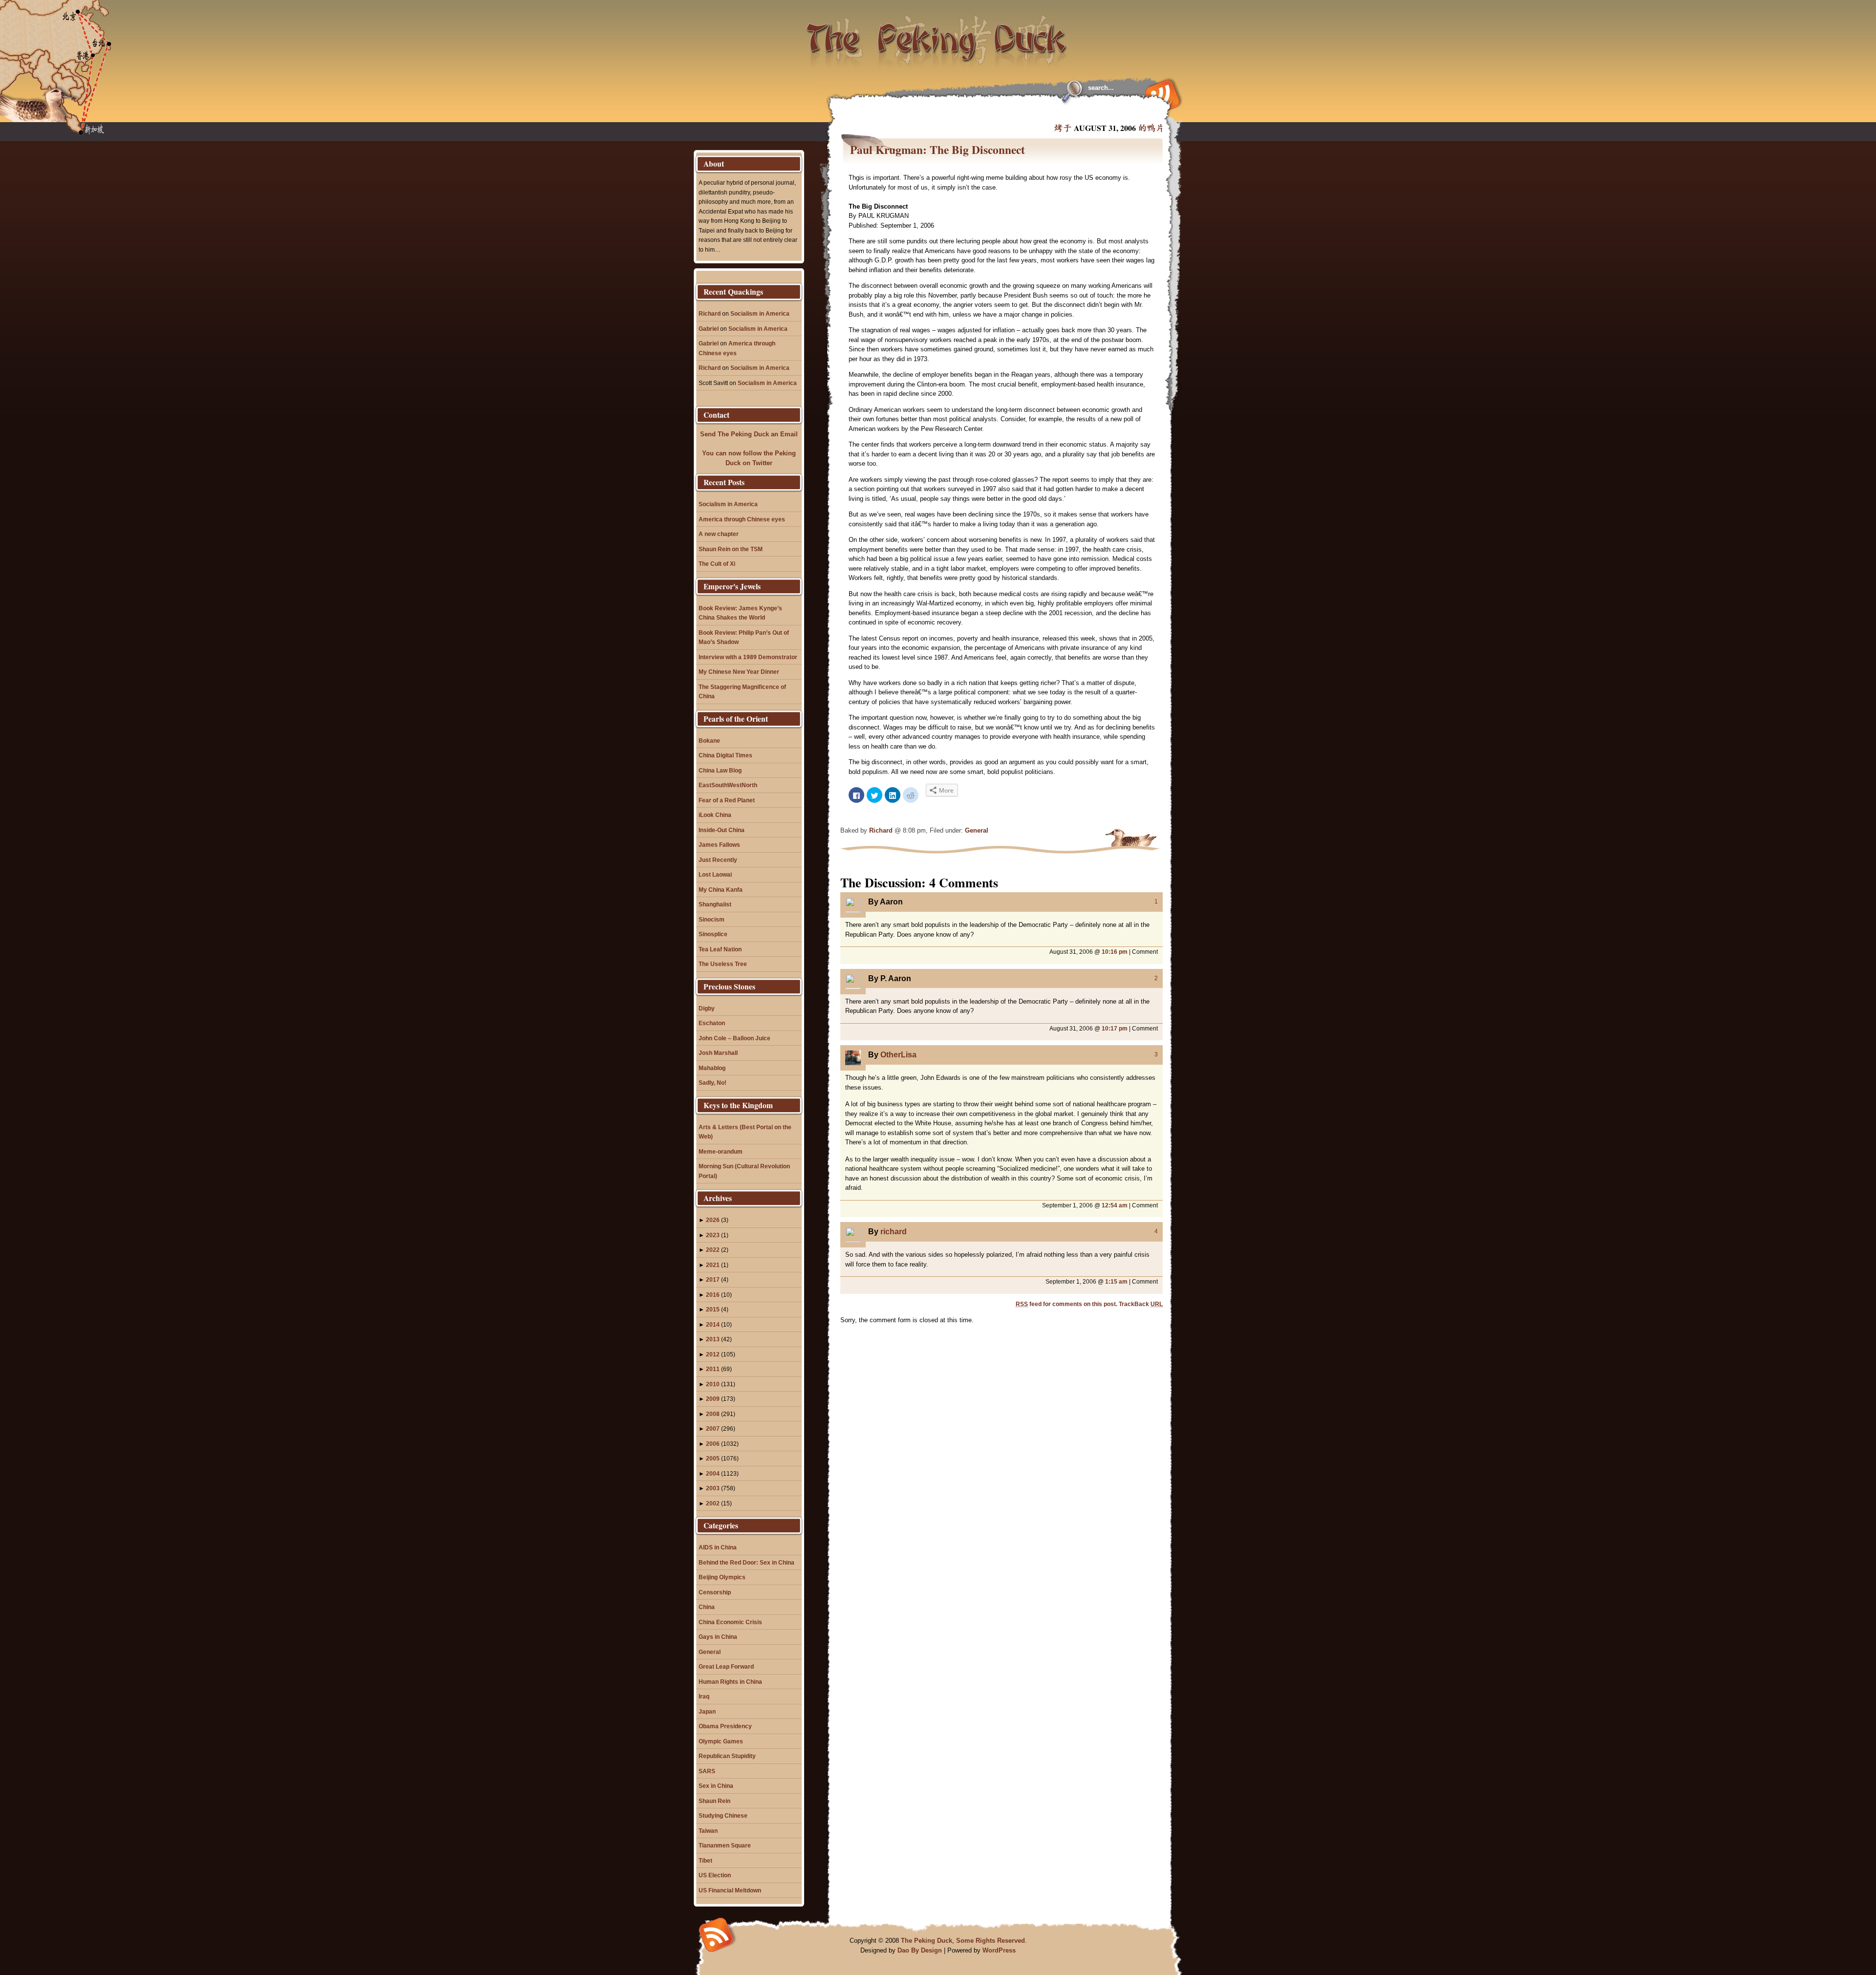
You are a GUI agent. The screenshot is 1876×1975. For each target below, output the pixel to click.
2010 (713, 1384)
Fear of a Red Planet (727, 800)
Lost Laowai (715, 874)
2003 (713, 1488)
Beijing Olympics (722, 1577)
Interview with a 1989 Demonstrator (748, 657)
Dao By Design (920, 1950)
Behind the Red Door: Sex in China (746, 1562)
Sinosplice (713, 934)
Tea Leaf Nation (720, 949)
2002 (713, 1503)
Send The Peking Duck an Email (749, 434)
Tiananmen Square (725, 1845)
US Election (715, 1875)
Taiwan (708, 1831)
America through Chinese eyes (742, 519)
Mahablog (712, 1068)
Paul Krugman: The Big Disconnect (938, 150)
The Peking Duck (927, 1941)
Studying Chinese (723, 1815)
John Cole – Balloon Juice (735, 1038)
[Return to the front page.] (937, 34)
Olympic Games (721, 1741)
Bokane (709, 741)
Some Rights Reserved (991, 1941)
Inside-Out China (722, 830)
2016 (713, 1295)
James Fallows (719, 845)
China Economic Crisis (730, 1622)
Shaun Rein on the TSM (731, 549)
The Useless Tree (723, 964)
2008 (713, 1414)
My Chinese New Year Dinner (739, 672)
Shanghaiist (715, 904)
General (977, 830)
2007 (713, 1428)
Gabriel (709, 329)
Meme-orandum (721, 1151)
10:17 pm (1115, 1028)
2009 (713, 1399)
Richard (881, 830)
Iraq (704, 1696)
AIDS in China (718, 1547)
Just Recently (718, 860)
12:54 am (1115, 1205)
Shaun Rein (714, 1801)
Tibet (705, 1860)
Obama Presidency (725, 1726)
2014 (713, 1324)
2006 (713, 1444)
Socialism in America (760, 313)
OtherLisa (898, 1055)
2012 (713, 1354)
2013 (713, 1339)
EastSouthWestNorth (728, 785)
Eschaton (712, 1023)
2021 (713, 1265)
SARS (707, 1771)
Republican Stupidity (727, 1756)
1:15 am (1116, 1281)
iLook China (715, 815)
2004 (713, 1473)
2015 (713, 1309)
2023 (713, 1235)
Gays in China (718, 1637)
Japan (707, 1711)
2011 (713, 1369)
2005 (713, 1458)
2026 (713, 1220)
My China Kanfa (721, 890)
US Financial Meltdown (730, 1890)
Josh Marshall (718, 1053)
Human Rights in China (730, 1682)
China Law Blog (720, 770)
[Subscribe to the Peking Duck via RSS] (1160, 94)
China (707, 1607)
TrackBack (1141, 1304)
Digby (707, 1008)
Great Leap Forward (726, 1666)
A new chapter (719, 534)
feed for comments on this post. (1066, 1304)
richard (894, 1232)
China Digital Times (725, 755)
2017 (713, 1279)
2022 (713, 1250)
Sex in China (716, 1786)
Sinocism (712, 919)
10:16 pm (1115, 952)
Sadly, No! (713, 1083)
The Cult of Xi (717, 564)
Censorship (715, 1592)
